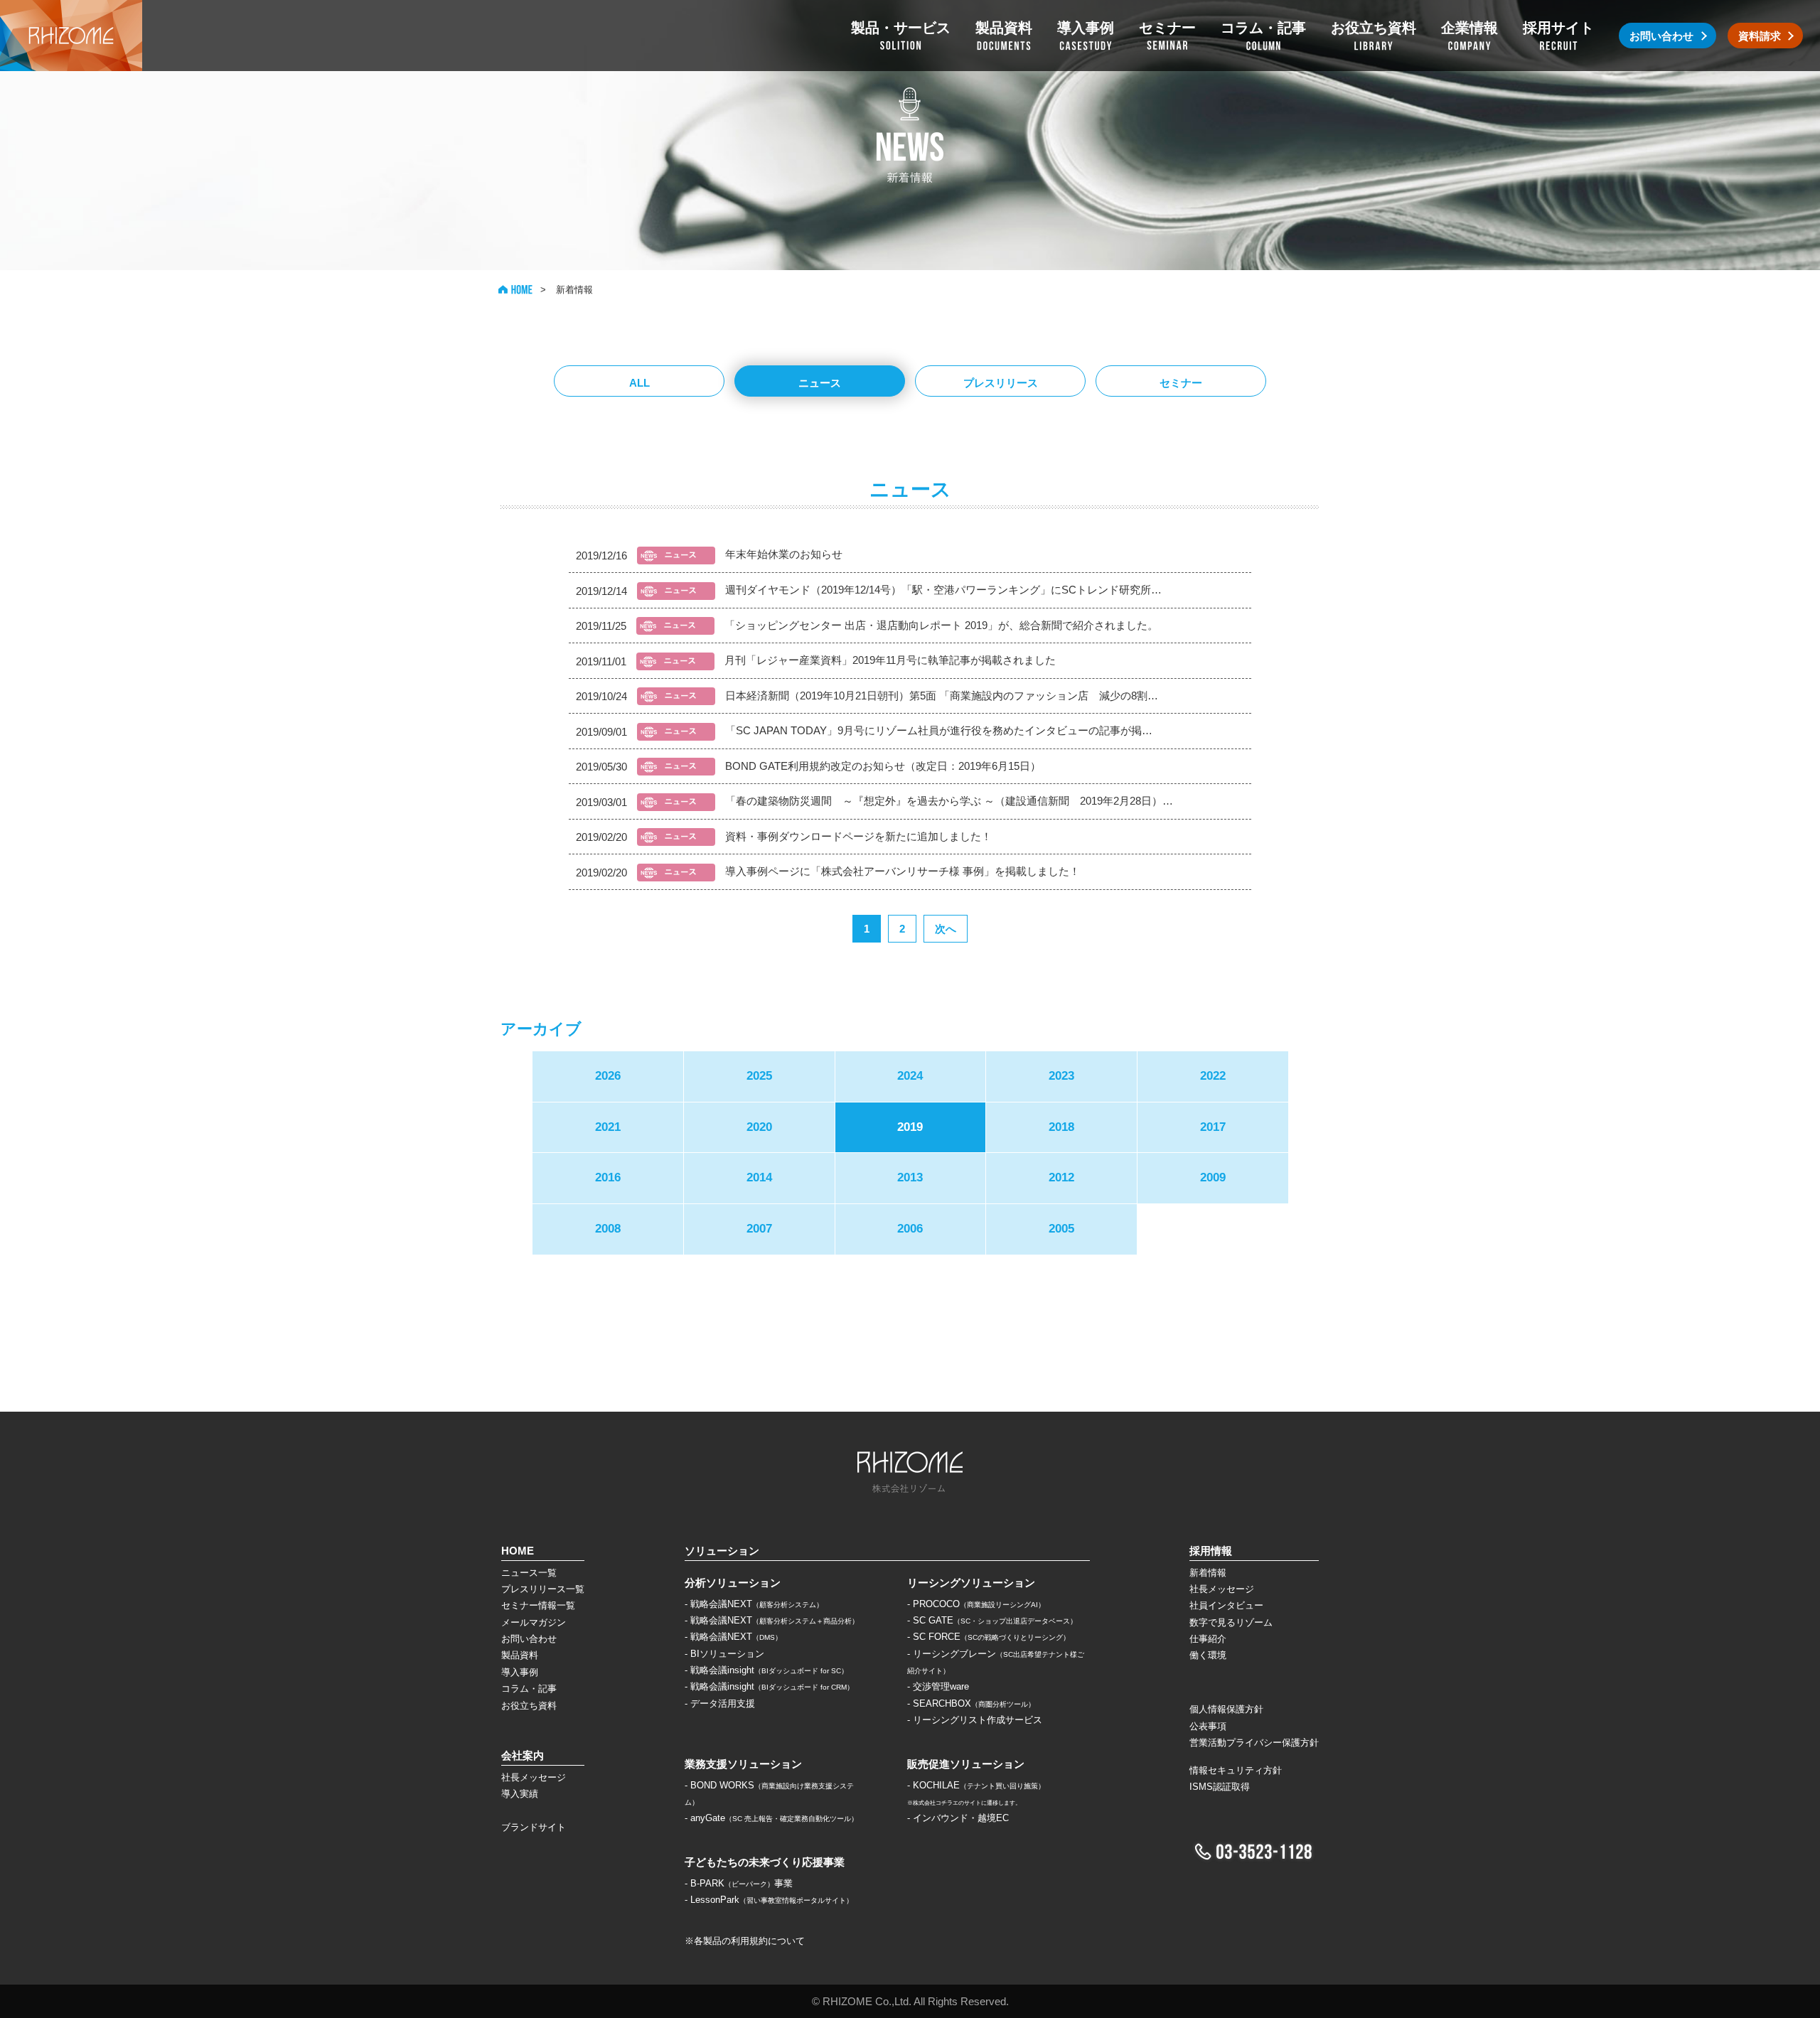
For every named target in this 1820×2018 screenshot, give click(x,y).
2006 (910, 1229)
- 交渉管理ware (938, 1686)
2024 (910, 1076)
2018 (1061, 1127)
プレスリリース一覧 (543, 1589)
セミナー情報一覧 (538, 1605)
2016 (608, 1177)
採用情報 (1211, 1551)
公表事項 (1208, 1726)
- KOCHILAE (976, 1785)
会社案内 (523, 1755)
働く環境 (1208, 1655)
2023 (1061, 1076)
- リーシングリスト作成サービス (975, 1720)
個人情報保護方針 (1226, 1709)
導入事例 (520, 1672)
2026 (608, 1076)
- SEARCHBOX (971, 1703)
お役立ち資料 (529, 1706)
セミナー (1181, 383)
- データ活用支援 (720, 1703)
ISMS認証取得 (1220, 1787)
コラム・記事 (529, 1689)
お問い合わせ (529, 1639)
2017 (1213, 1127)
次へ (946, 929)
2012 (1061, 1177)
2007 (759, 1229)
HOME (515, 290)
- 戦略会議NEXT (754, 1604)
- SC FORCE (989, 1637)
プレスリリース (1001, 383)
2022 (1213, 1076)
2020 (759, 1127)
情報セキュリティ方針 (1236, 1770)
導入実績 (520, 1794)
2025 (759, 1076)
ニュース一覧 (529, 1573)
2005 (1061, 1229)
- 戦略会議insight (766, 1670)
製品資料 (520, 1655)
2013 (910, 1177)
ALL (639, 383)
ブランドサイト (534, 1827)
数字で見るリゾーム (1231, 1622)
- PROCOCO (976, 1604)
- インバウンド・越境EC (958, 1818)
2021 (608, 1127)
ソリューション (722, 1551)
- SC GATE (992, 1620)
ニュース (820, 383)
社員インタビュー (1226, 1605)
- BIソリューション (724, 1654)
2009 (1213, 1177)
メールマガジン (534, 1622)
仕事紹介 (1208, 1639)
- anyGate (771, 1818)
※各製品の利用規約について (745, 1941)
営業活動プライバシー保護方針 (1254, 1743)
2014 (759, 1177)
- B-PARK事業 (739, 1883)
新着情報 (1208, 1573)
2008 (608, 1229)
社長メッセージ (534, 1777)
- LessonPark (769, 1900)
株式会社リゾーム (71, 36)
